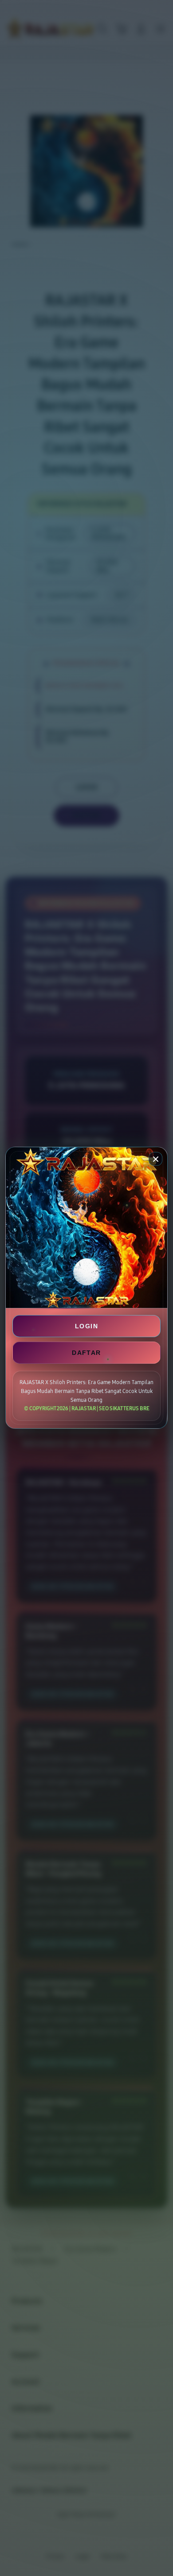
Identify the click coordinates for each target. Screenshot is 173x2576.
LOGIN (86, 1326)
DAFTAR (86, 1353)
